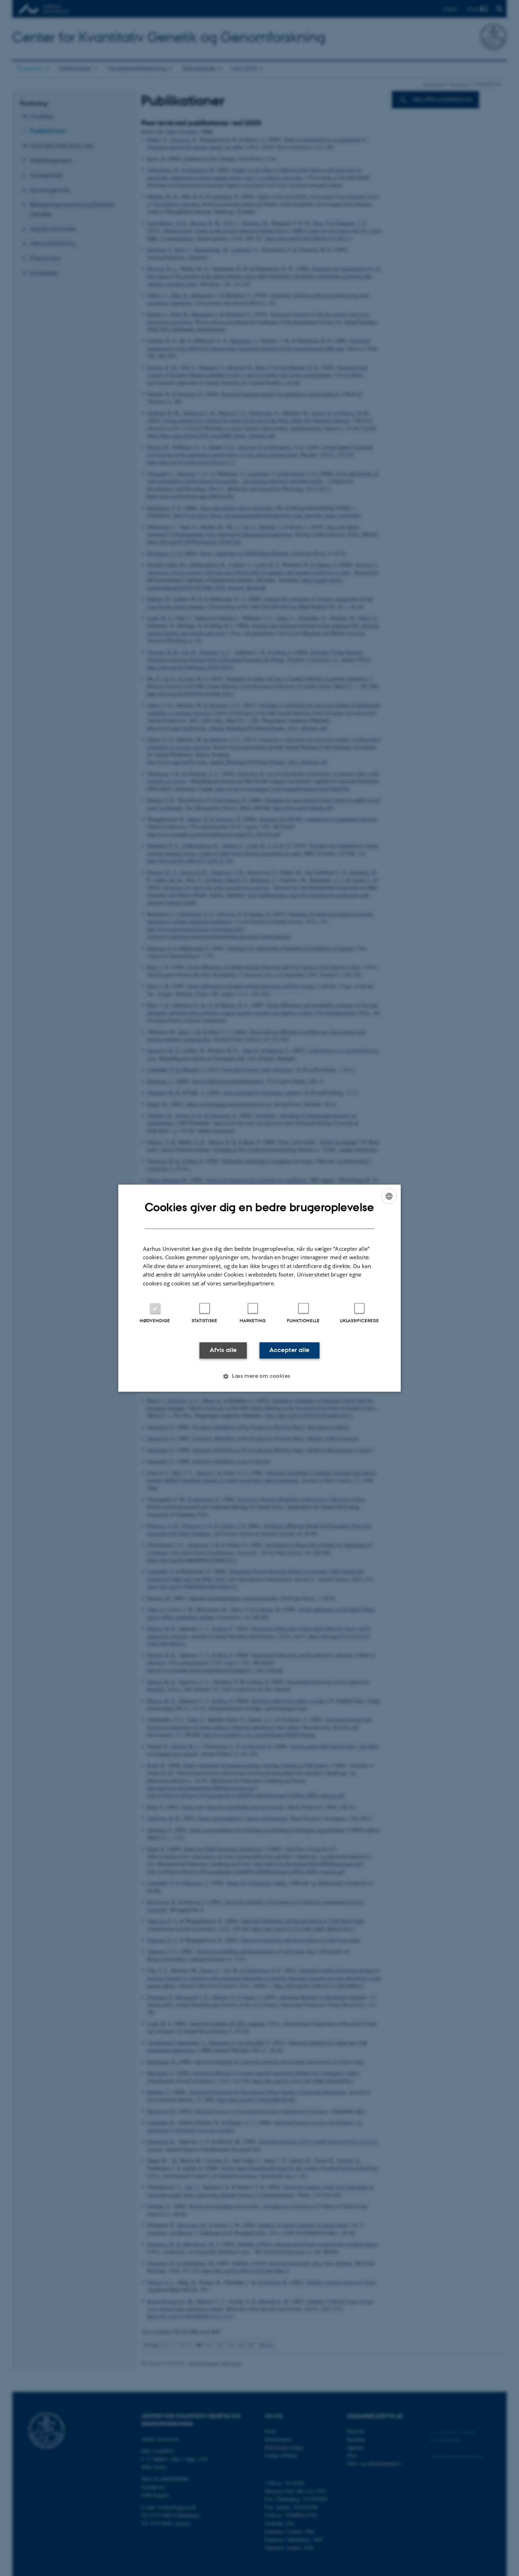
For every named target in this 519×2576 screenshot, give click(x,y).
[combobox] (389, 1196)
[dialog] (259, 1288)
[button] (259, 1376)
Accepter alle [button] (289, 1350)
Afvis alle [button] (223, 1350)
